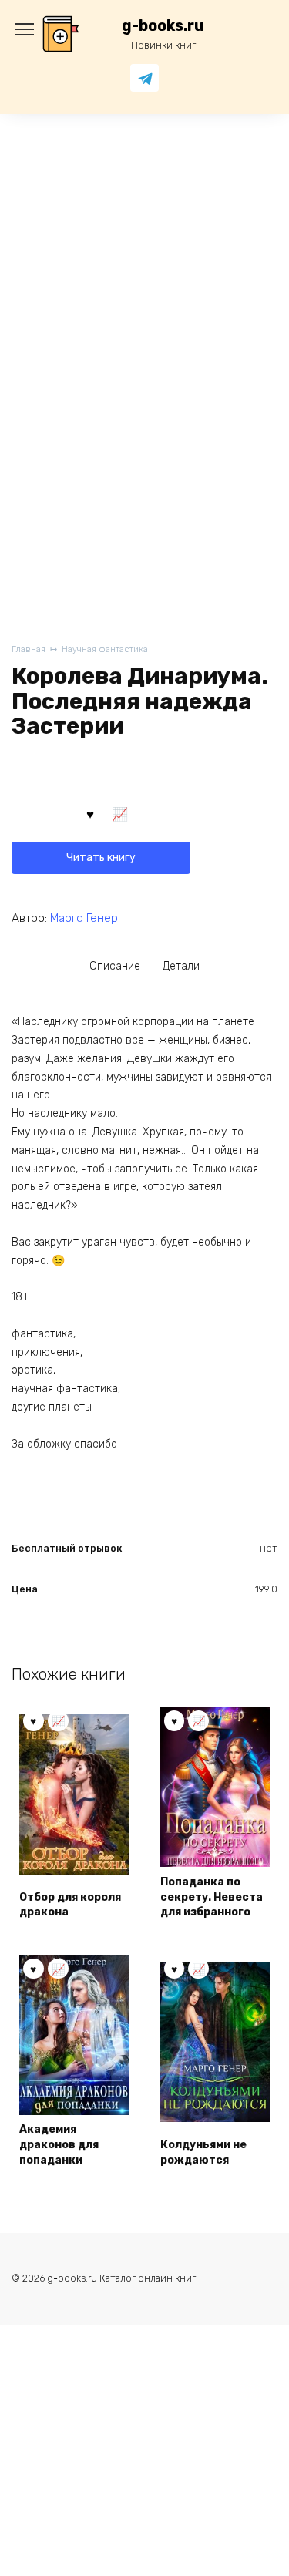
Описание (115, 966)
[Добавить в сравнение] (120, 813)
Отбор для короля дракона (70, 1905)
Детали (181, 966)
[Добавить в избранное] (90, 813)
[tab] (115, 967)
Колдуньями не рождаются (203, 2152)
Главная (29, 649)
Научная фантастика (105, 649)
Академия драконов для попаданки (59, 2144)
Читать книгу (101, 858)
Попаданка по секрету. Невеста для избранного (212, 1897)
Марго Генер (84, 918)
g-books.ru (163, 26)
